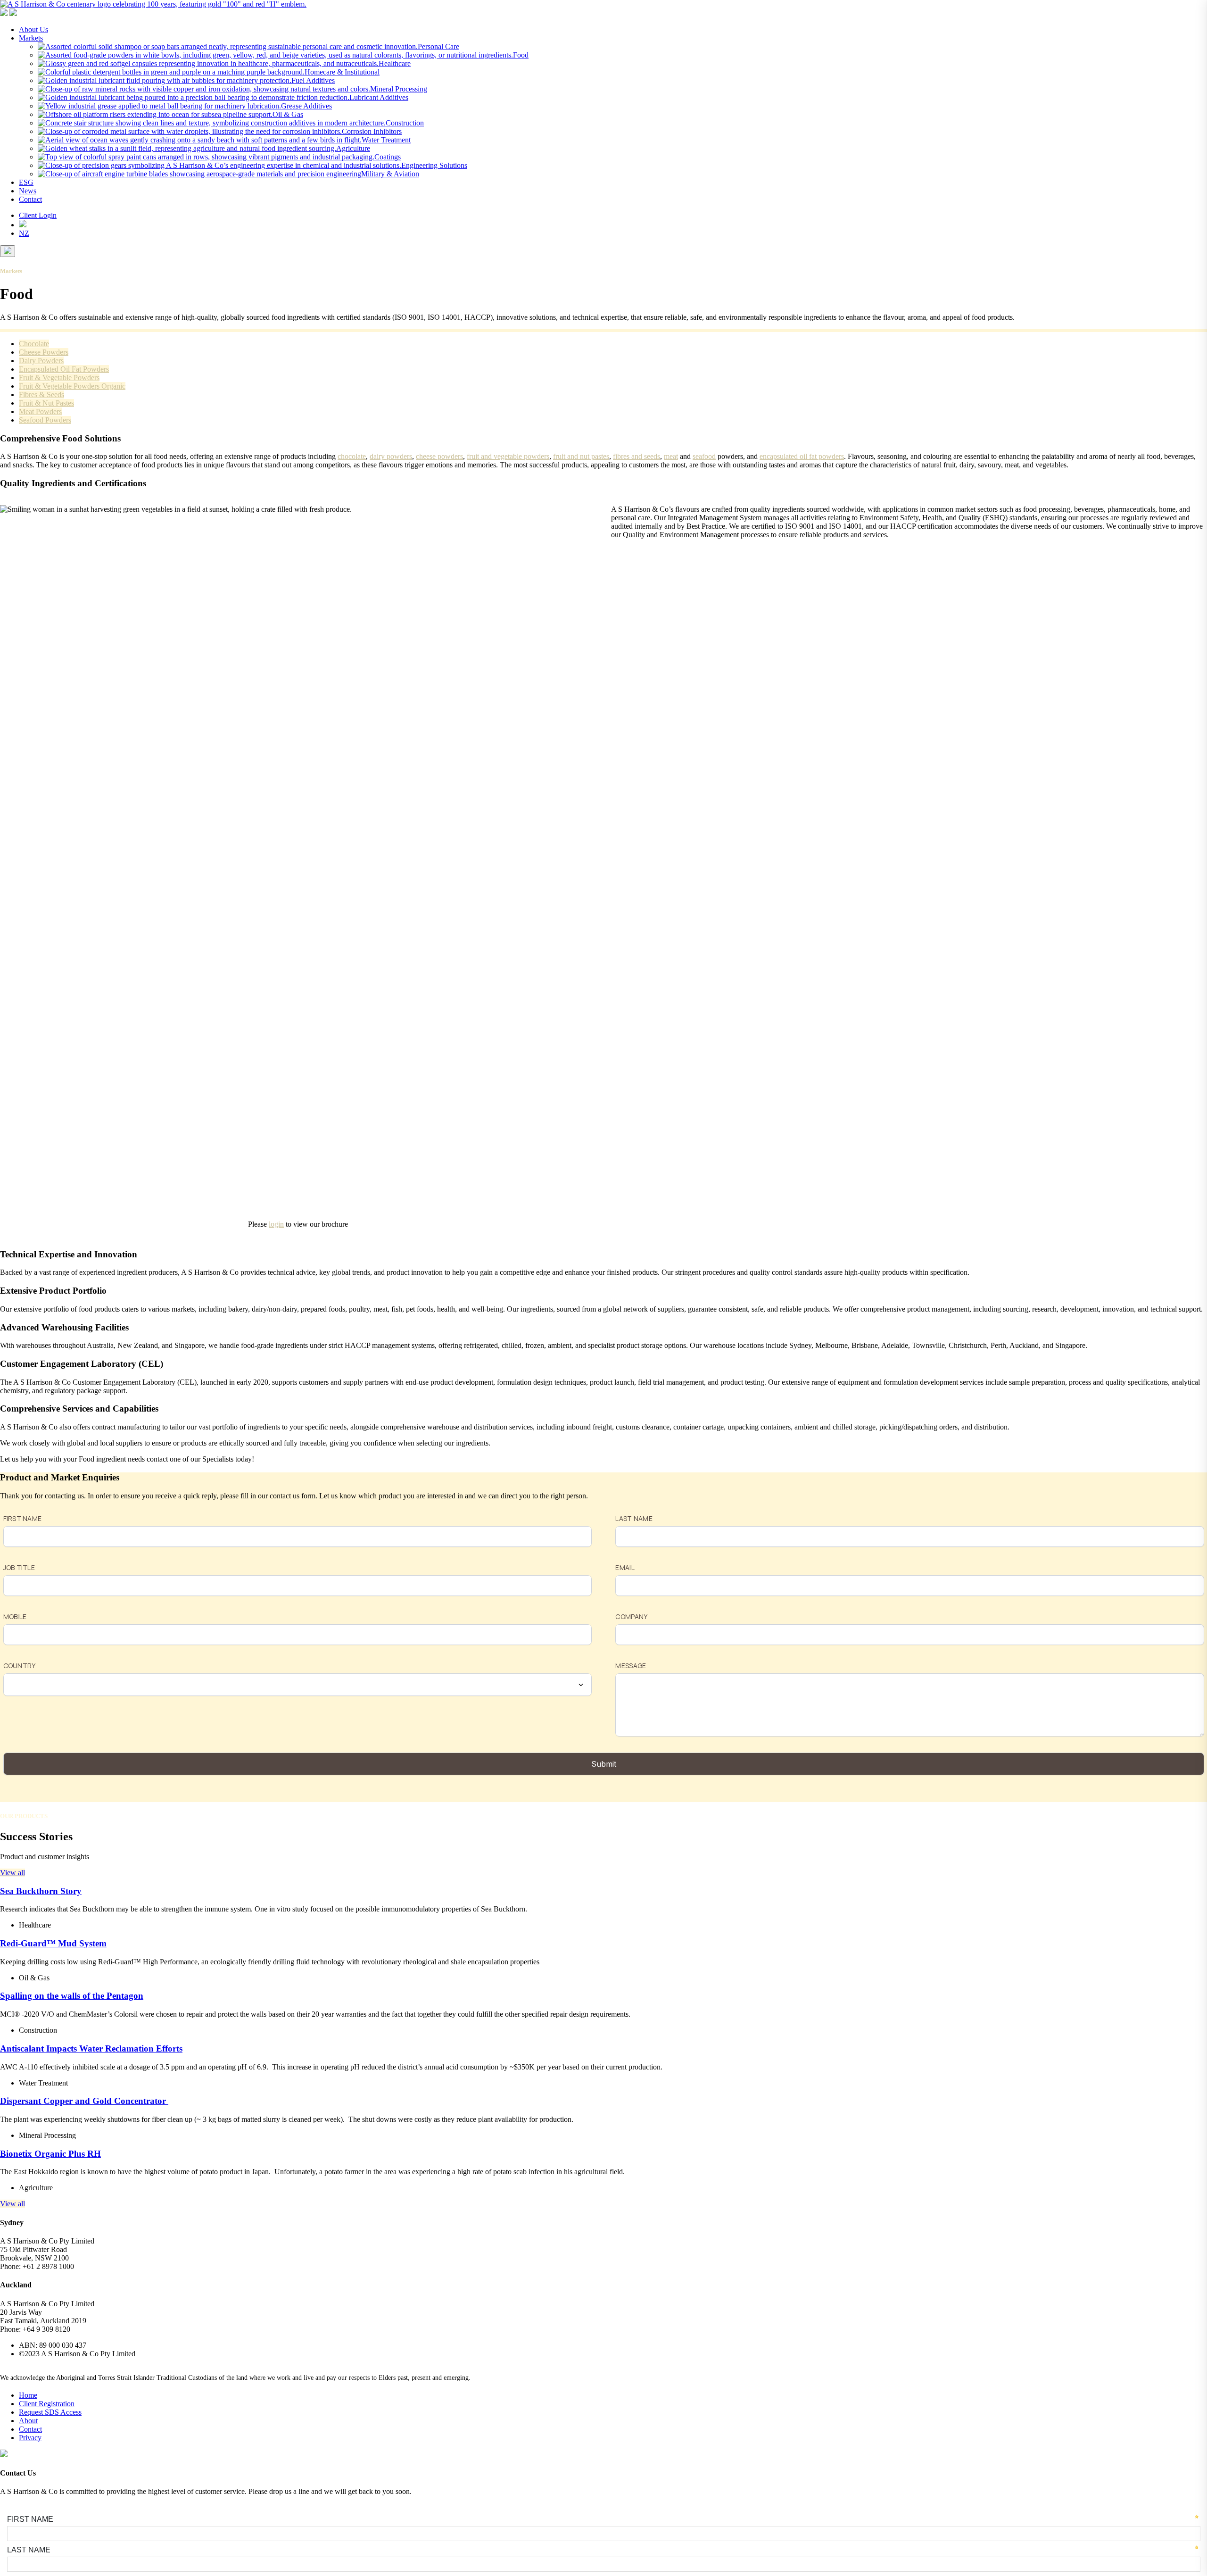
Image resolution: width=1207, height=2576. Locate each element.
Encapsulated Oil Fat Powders (64, 369)
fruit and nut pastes (581, 456)
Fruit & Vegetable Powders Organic (72, 386)
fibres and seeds (637, 456)
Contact (30, 199)
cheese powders (439, 456)
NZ (24, 233)
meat (671, 456)
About (28, 2421)
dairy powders (391, 456)
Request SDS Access (50, 2412)
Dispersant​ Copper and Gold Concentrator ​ (84, 2101)
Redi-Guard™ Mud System (53, 1943)
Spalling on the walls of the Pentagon (72, 1996)
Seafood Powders (45, 420)
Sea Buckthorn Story (41, 1891)
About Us (33, 29)
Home (28, 2395)
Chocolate (34, 344)
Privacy (30, 2438)
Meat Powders (40, 411)
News (28, 191)
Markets (31, 38)
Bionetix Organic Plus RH (50, 2154)
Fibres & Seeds (41, 395)
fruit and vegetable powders (508, 456)
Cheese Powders (44, 352)
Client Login (38, 215)
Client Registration (47, 2404)
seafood (704, 456)
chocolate (352, 456)
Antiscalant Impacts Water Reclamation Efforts (91, 2048)
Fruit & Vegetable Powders (59, 378)
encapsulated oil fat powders (802, 456)
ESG (26, 182)
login (276, 1224)
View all (12, 1873)
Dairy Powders (41, 361)
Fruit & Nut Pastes (46, 403)
